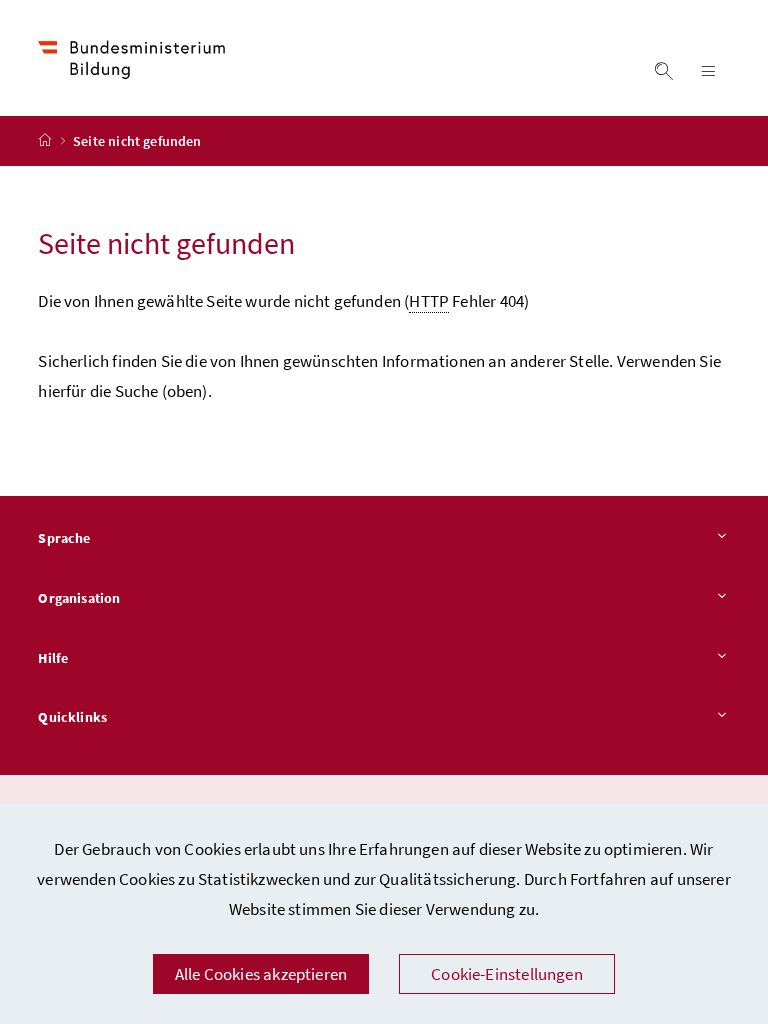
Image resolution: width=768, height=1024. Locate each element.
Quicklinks (72, 717)
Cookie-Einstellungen (507, 974)
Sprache (64, 538)
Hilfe (53, 658)
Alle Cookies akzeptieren (261, 974)
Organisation (79, 598)
